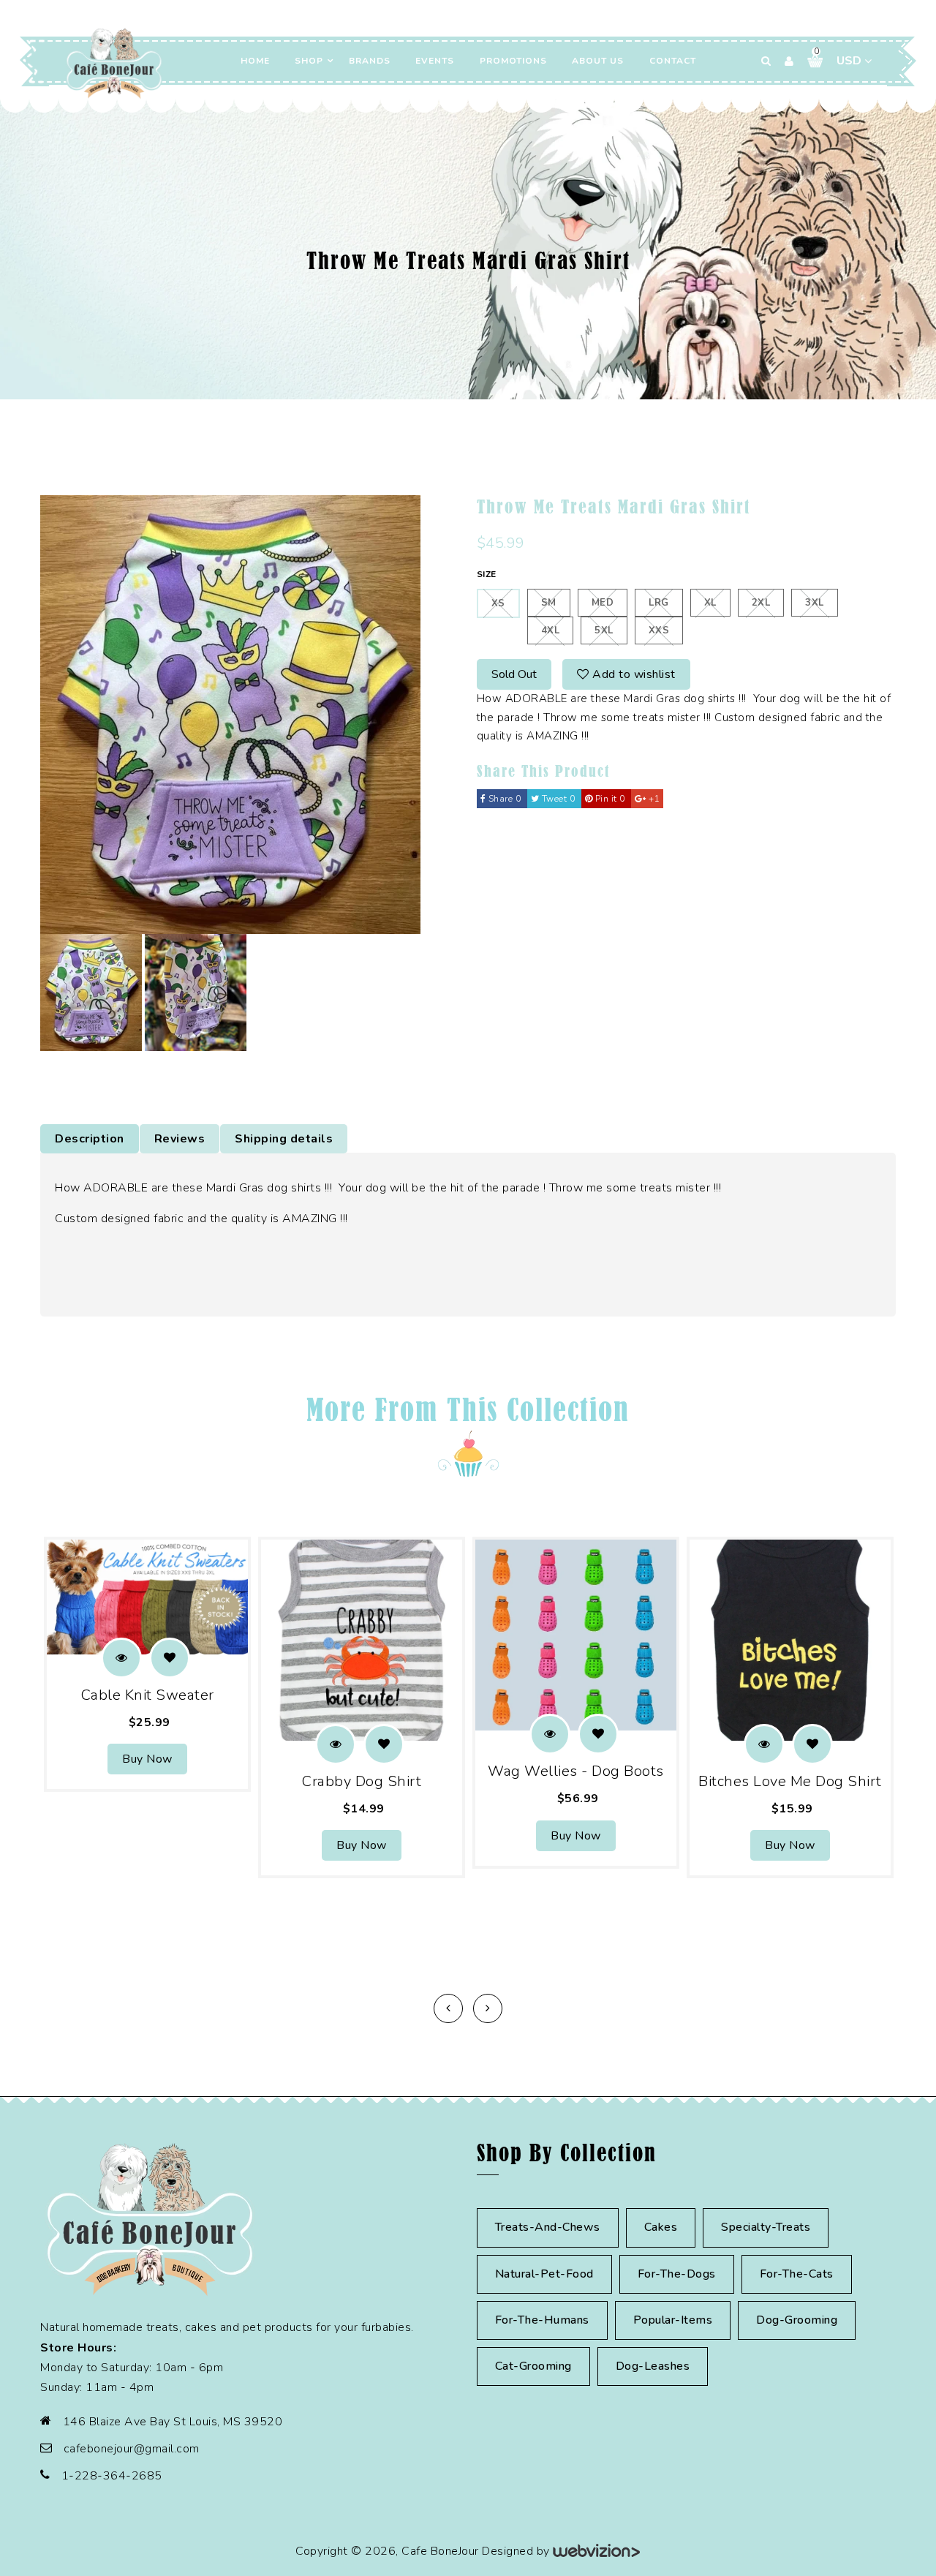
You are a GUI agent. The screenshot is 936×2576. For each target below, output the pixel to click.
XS (498, 603)
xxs (659, 630)
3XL (815, 603)
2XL (761, 603)
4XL (551, 630)
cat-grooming (533, 2366)
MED (603, 603)
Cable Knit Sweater (148, 1695)
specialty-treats (766, 2227)
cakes (661, 2227)
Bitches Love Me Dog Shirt (790, 1781)
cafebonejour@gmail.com (132, 2449)
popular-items (673, 2320)
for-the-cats (797, 2274)
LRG (659, 603)
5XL (604, 630)
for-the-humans (542, 2320)
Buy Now (147, 1759)
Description (90, 1139)
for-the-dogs (677, 2274)
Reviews (180, 1139)
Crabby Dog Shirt (362, 1781)
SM (549, 603)
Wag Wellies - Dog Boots (576, 1771)
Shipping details (284, 1139)
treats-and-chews (548, 2227)
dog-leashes (653, 2366)
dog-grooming (797, 2320)
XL (710, 603)
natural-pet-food (544, 2274)
